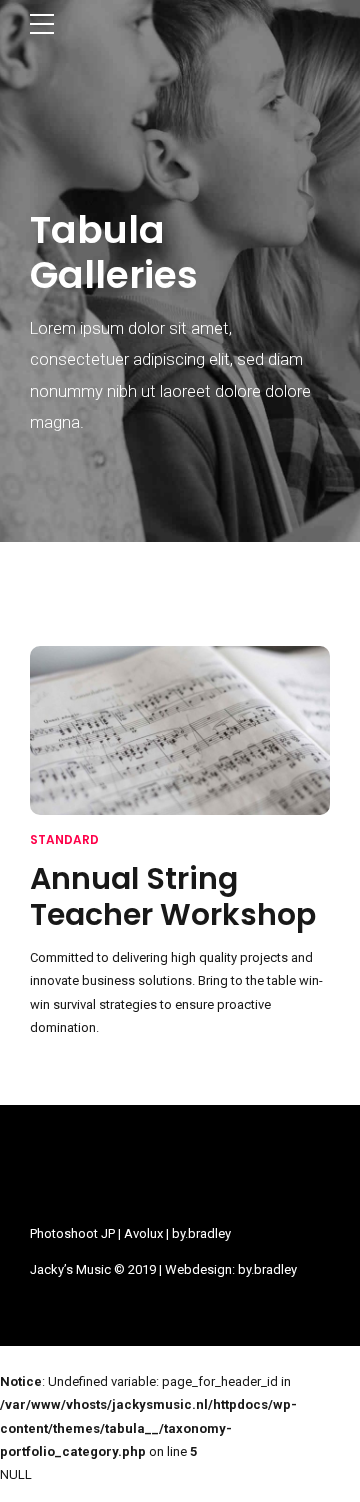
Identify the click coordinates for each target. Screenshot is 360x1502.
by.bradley (201, 1233)
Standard (64, 839)
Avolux (143, 1233)
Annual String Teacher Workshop (173, 896)
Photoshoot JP (72, 1233)
